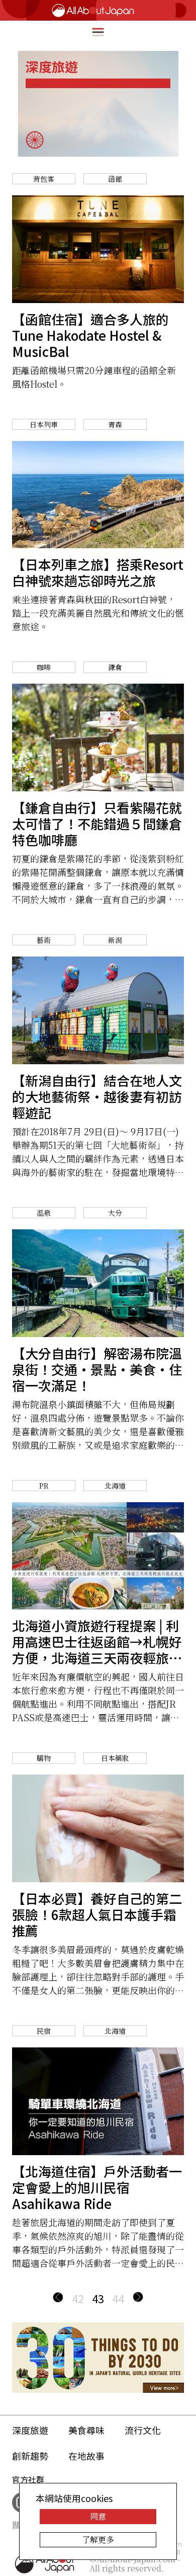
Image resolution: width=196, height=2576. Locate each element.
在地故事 (86, 2456)
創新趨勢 (30, 2456)
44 (118, 2298)
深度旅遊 (30, 2430)
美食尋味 (86, 2430)
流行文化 (143, 2430)
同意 (98, 2516)
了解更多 (98, 2540)
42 (78, 2298)
